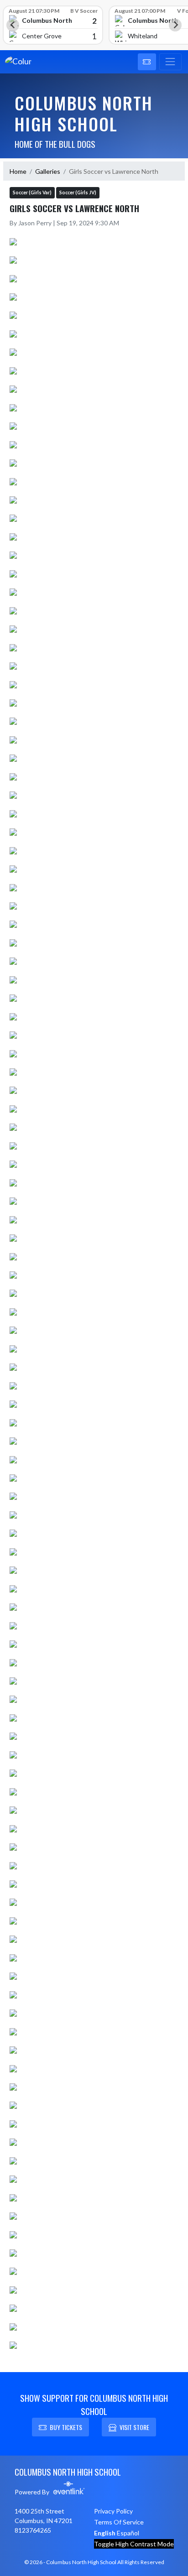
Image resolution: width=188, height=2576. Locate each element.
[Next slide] (175, 25)
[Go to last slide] (13, 25)
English (105, 2533)
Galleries (48, 171)
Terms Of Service (119, 2522)
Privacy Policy (113, 2511)
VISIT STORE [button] (134, 2427)
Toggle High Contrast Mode (134, 2544)
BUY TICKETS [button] (66, 2427)
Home (18, 171)
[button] (147, 62)
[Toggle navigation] (170, 62)
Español (128, 2533)
